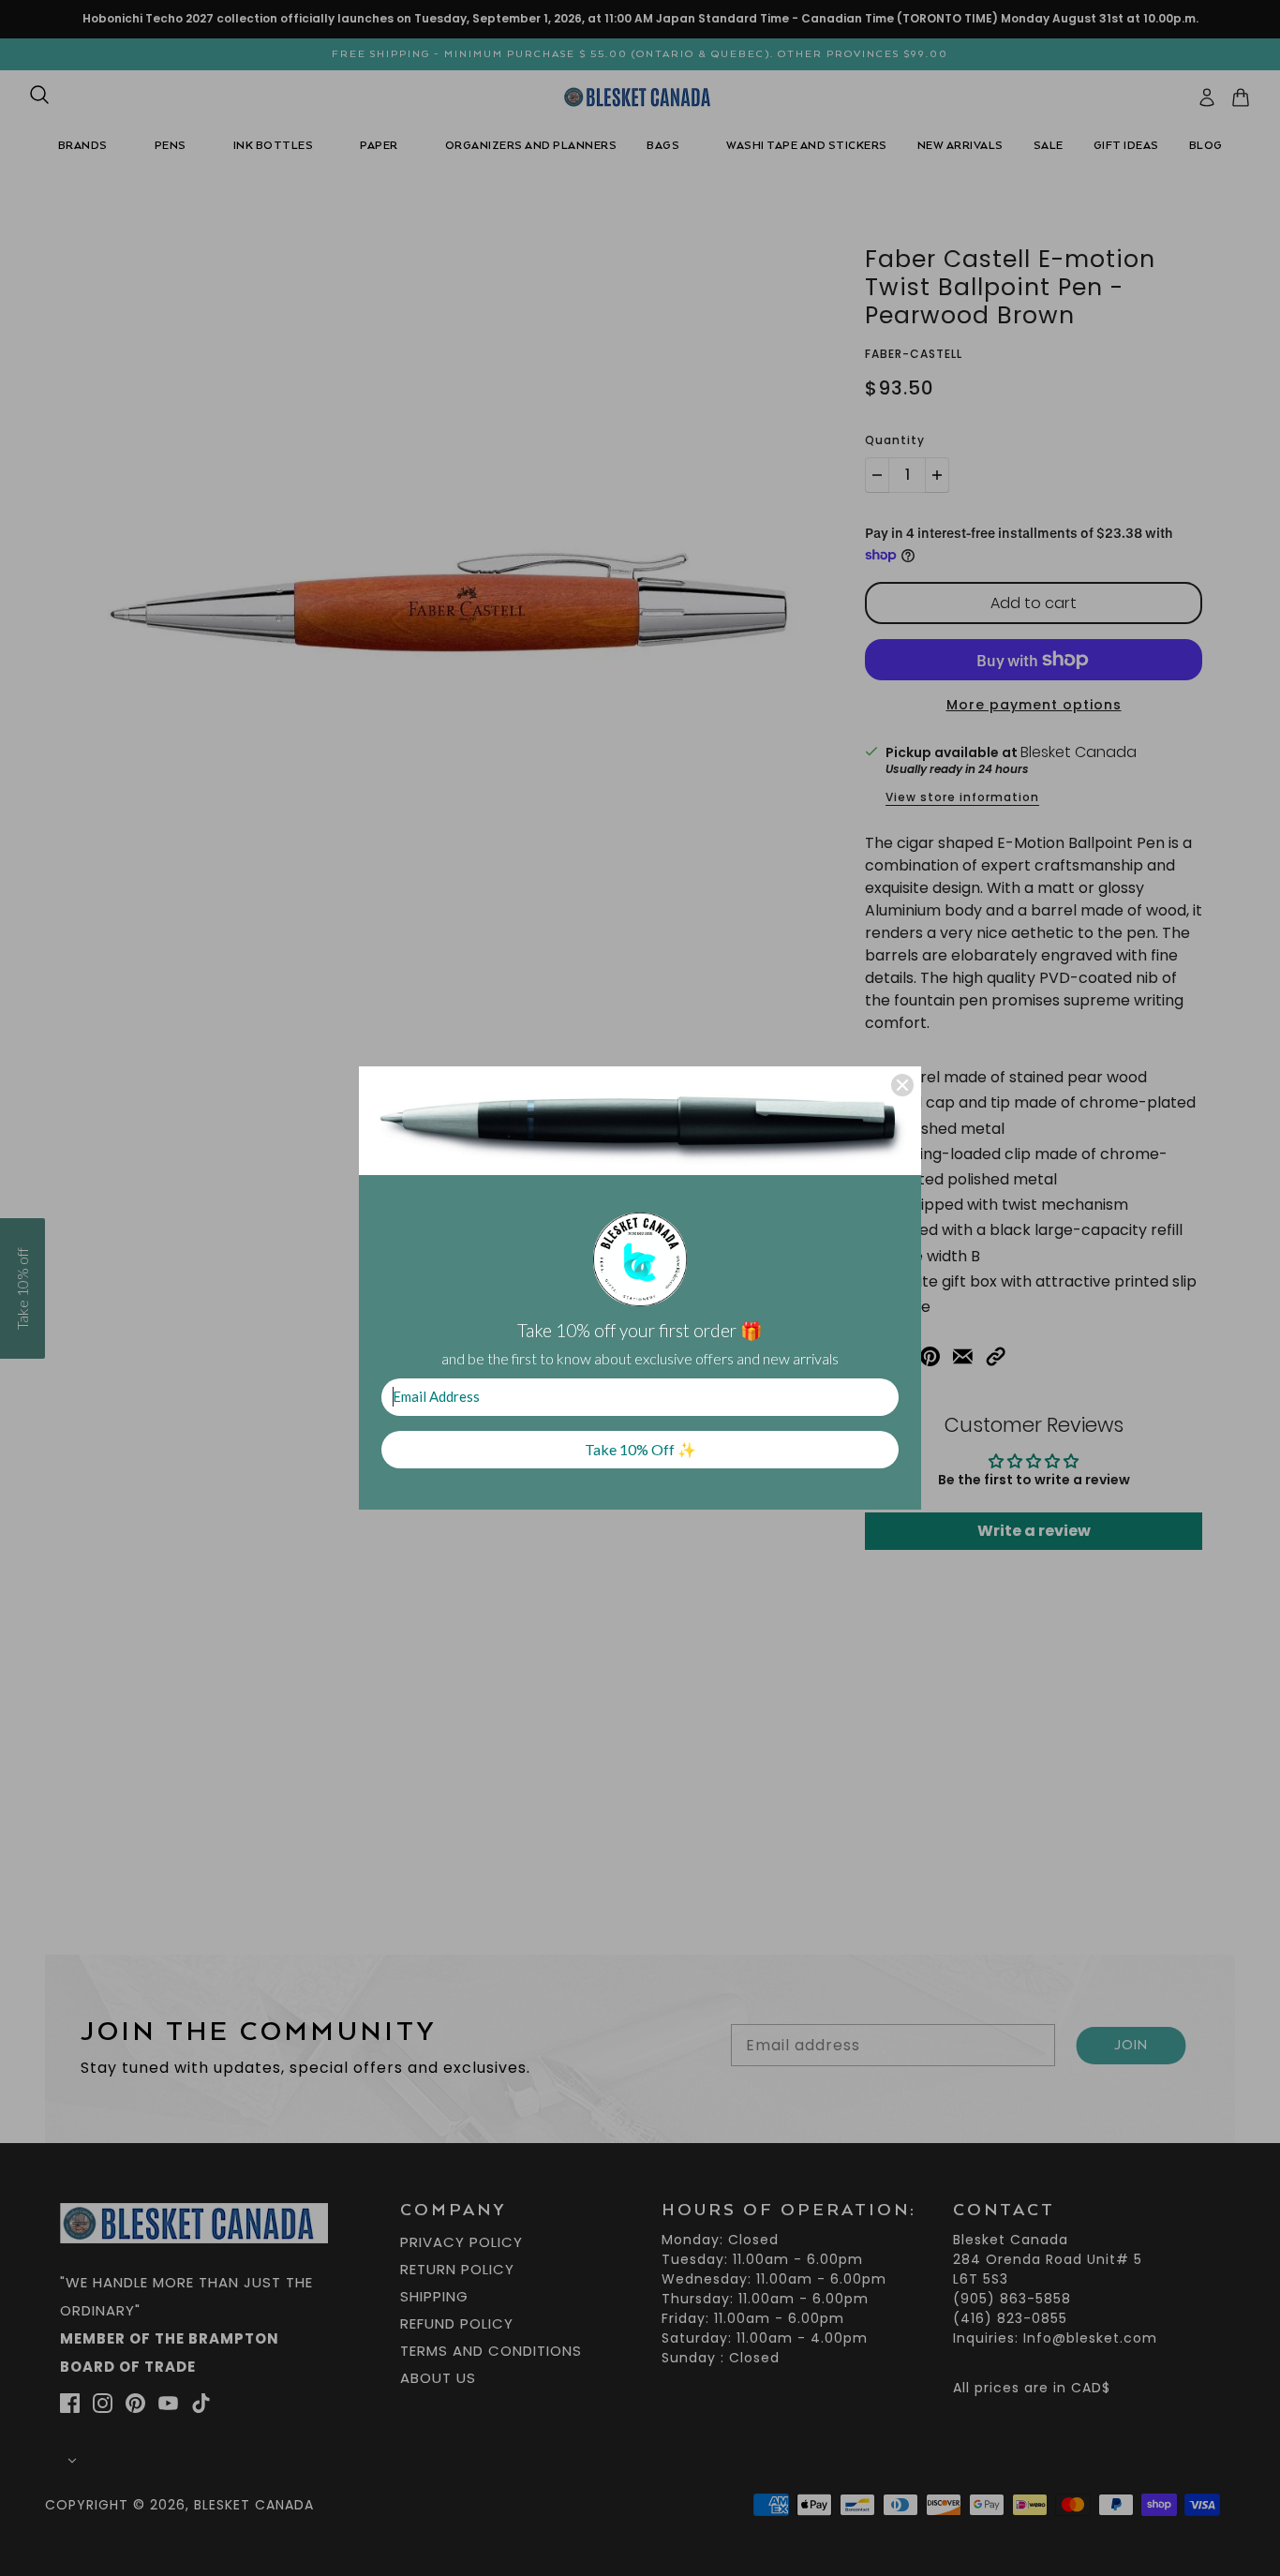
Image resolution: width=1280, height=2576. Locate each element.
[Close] (902, 1085)
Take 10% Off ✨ (640, 1449)
